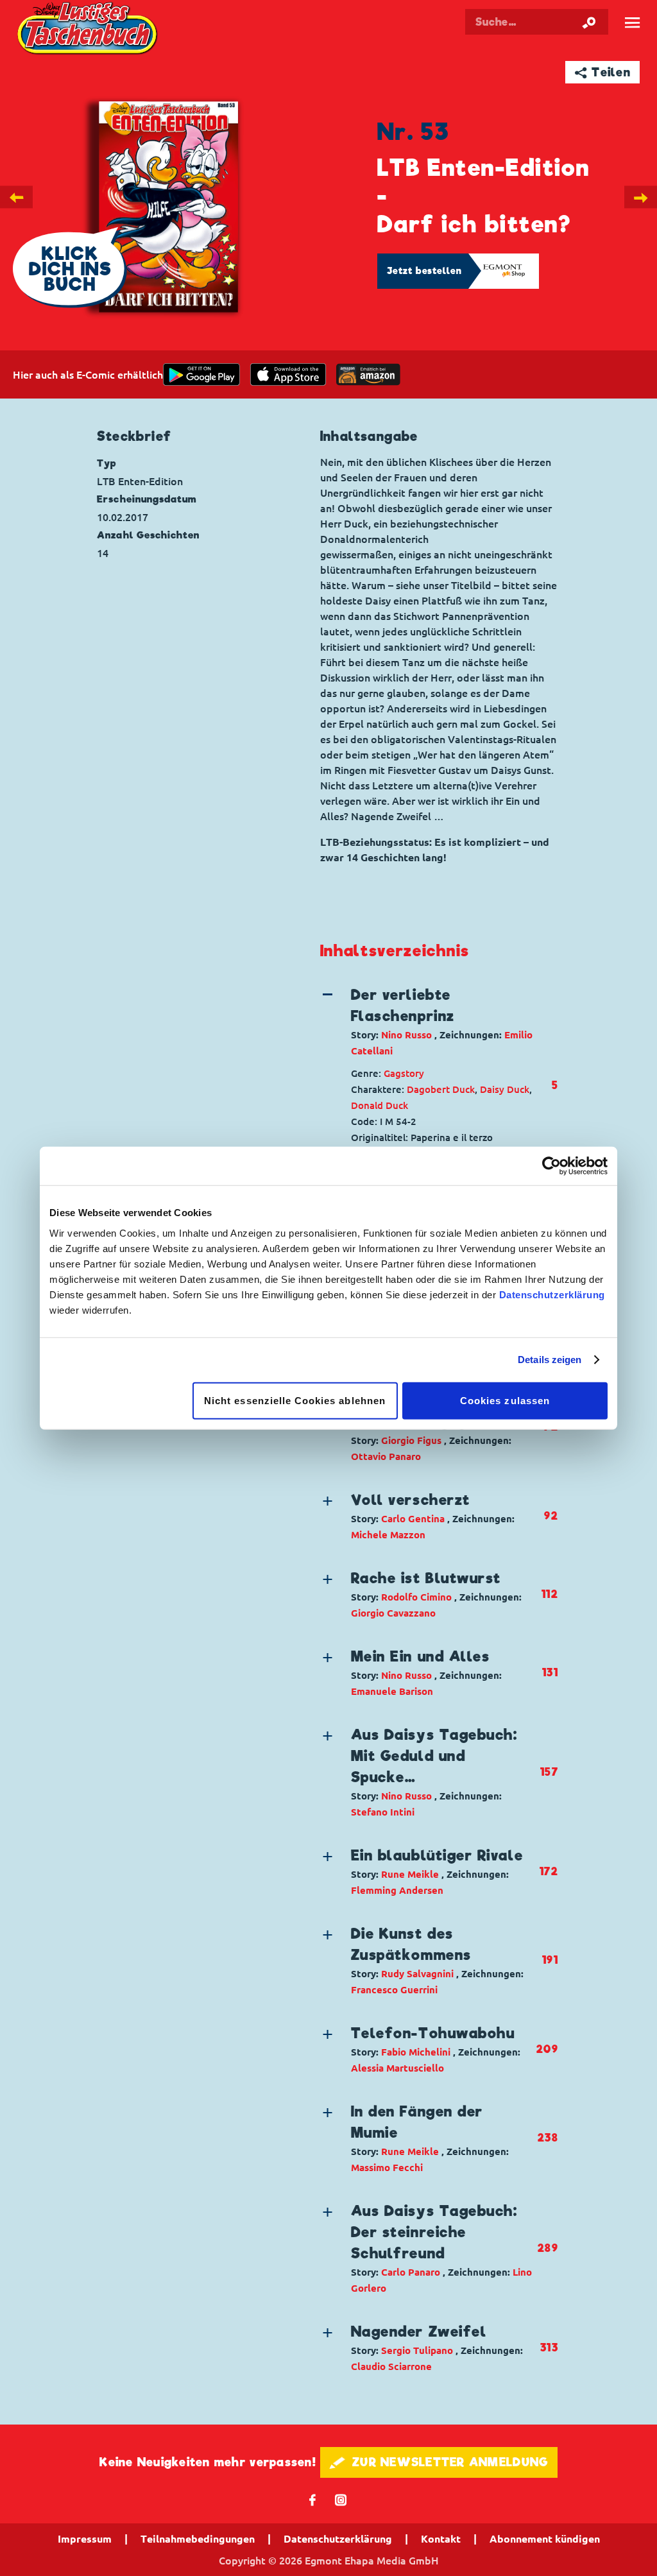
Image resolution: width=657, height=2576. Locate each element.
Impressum (85, 2539)
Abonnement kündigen (545, 2539)
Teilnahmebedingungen (198, 2539)
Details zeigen (550, 1360)
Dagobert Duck (441, 1089)
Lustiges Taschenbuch (89, 30)
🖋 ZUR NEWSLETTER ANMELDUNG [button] (439, 2462)
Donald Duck (380, 1105)
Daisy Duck (505, 1089)
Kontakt (441, 2539)
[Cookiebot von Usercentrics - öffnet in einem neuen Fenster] (551, 1166)
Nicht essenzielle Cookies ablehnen (295, 1400)
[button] (428, 1022)
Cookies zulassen (505, 1400)
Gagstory (404, 1073)
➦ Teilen (603, 72)
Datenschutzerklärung (552, 1294)
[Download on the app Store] (288, 374)
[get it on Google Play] (201, 374)
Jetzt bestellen (425, 271)
